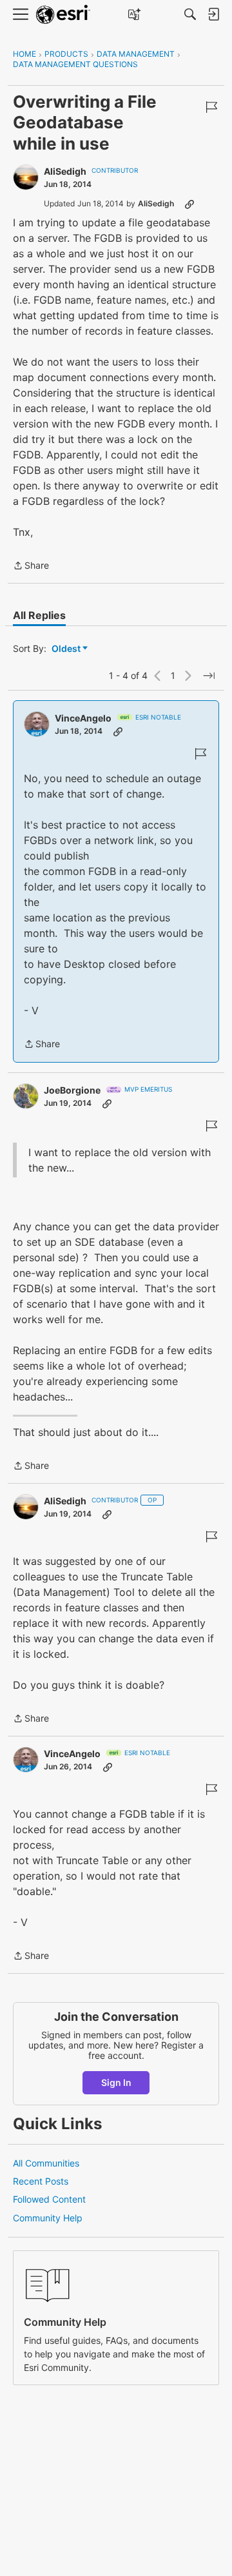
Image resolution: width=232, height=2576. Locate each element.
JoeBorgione (72, 1090)
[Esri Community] (63, 15)
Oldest (67, 649)
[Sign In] (213, 14)
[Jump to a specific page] (209, 676)
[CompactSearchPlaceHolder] (190, 14)
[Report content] (211, 107)
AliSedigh (65, 171)
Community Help (48, 2218)
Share (31, 566)
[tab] (39, 615)
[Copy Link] (189, 204)
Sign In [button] (116, 2082)
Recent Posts (41, 2181)
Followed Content (49, 2199)
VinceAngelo (83, 718)
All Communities (46, 2163)
